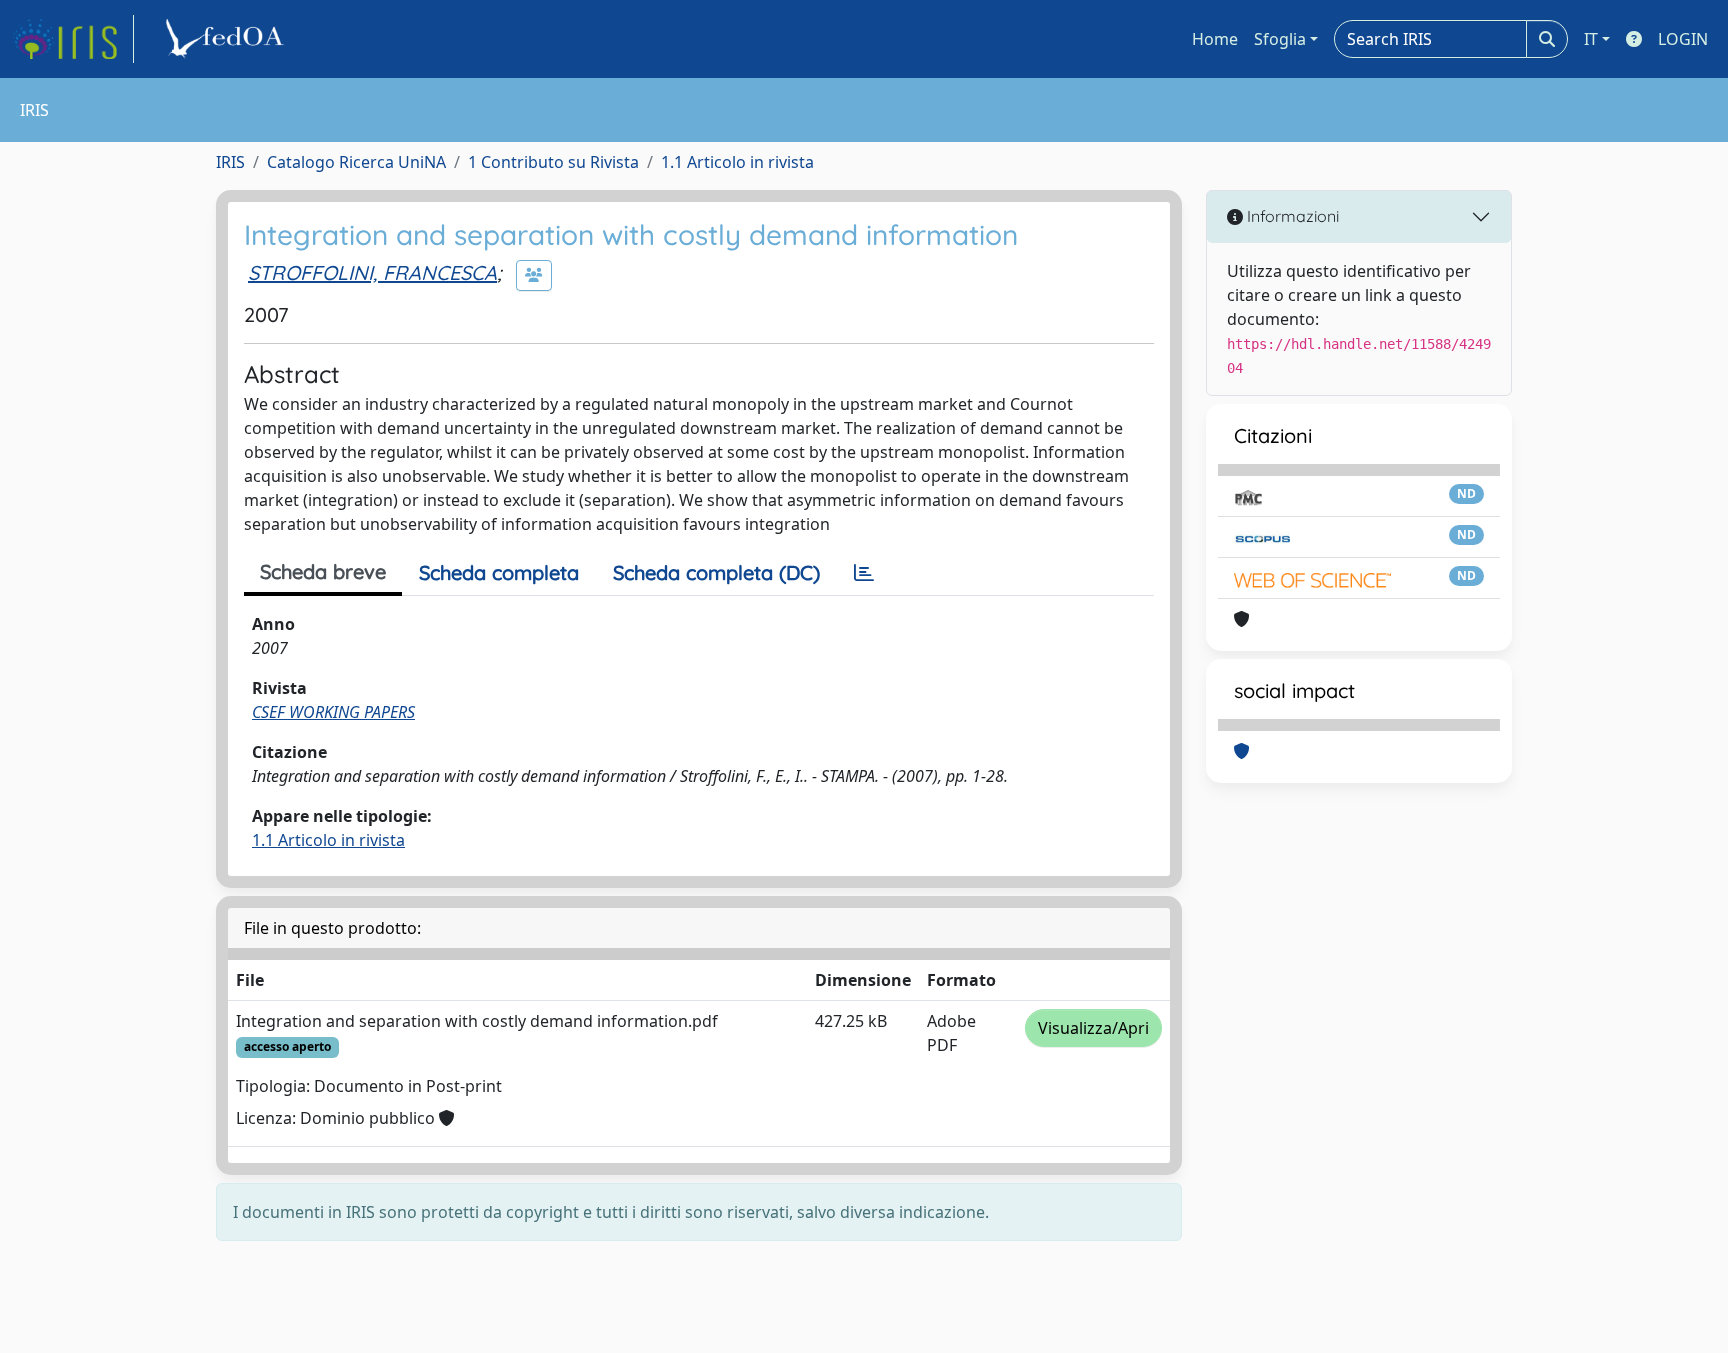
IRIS (230, 162)
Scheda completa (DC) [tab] (716, 572)
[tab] (864, 573)
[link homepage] (73, 39)
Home (1215, 39)
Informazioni (1291, 216)
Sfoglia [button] (1280, 39)
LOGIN (1683, 39)
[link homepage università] (228, 39)
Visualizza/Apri (1093, 1028)
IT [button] (1591, 39)
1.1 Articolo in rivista (737, 162)
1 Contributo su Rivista (553, 162)
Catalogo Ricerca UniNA (356, 162)
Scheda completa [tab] (499, 572)
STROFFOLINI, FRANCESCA (372, 272)
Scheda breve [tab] (323, 571)
